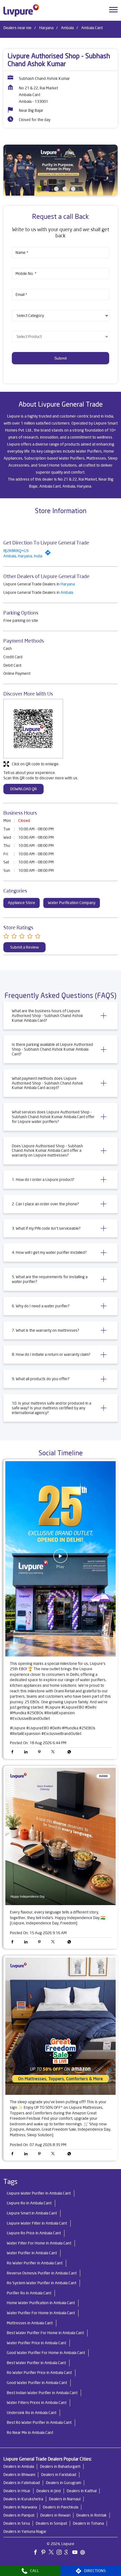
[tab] (60, 1016)
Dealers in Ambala (19, 2466)
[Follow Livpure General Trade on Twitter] (53, 2553)
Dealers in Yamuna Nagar (25, 2531)
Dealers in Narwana (20, 2507)
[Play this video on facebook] (60, 1559)
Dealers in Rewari (55, 2515)
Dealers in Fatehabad (22, 2483)
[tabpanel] (60, 170)
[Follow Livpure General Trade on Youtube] (76, 2553)
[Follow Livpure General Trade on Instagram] (60, 2553)
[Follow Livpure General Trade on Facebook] (37, 2553)
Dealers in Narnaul (65, 2499)
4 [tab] (73, 189)
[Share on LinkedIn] (27, 1753)
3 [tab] (65, 189)
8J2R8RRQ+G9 (16, 551)
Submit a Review (24, 947)
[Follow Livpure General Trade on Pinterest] (45, 2553)
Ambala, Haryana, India (23, 556)
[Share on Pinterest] (41, 1753)
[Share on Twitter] (54, 1753)
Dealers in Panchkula (60, 2507)
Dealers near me (17, 28)
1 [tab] (48, 189)
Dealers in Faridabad (59, 2475)
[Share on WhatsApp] (68, 1753)
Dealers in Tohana (88, 2523)
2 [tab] (56, 189)
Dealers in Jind (49, 2491)
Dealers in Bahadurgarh (60, 2466)
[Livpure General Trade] (21, 10)
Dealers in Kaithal (82, 2491)
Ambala (67, 28)
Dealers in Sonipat (51, 2523)
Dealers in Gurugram (63, 2483)
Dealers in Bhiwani (19, 2475)
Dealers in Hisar (17, 2491)
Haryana (46, 28)
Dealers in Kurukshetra (23, 2499)
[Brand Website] (84, 2553)
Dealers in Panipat (19, 2515)
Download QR (23, 789)
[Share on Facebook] (14, 1753)
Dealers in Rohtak (91, 2515)
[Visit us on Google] (68, 2553)
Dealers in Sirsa (17, 2523)
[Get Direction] (49, 554)
